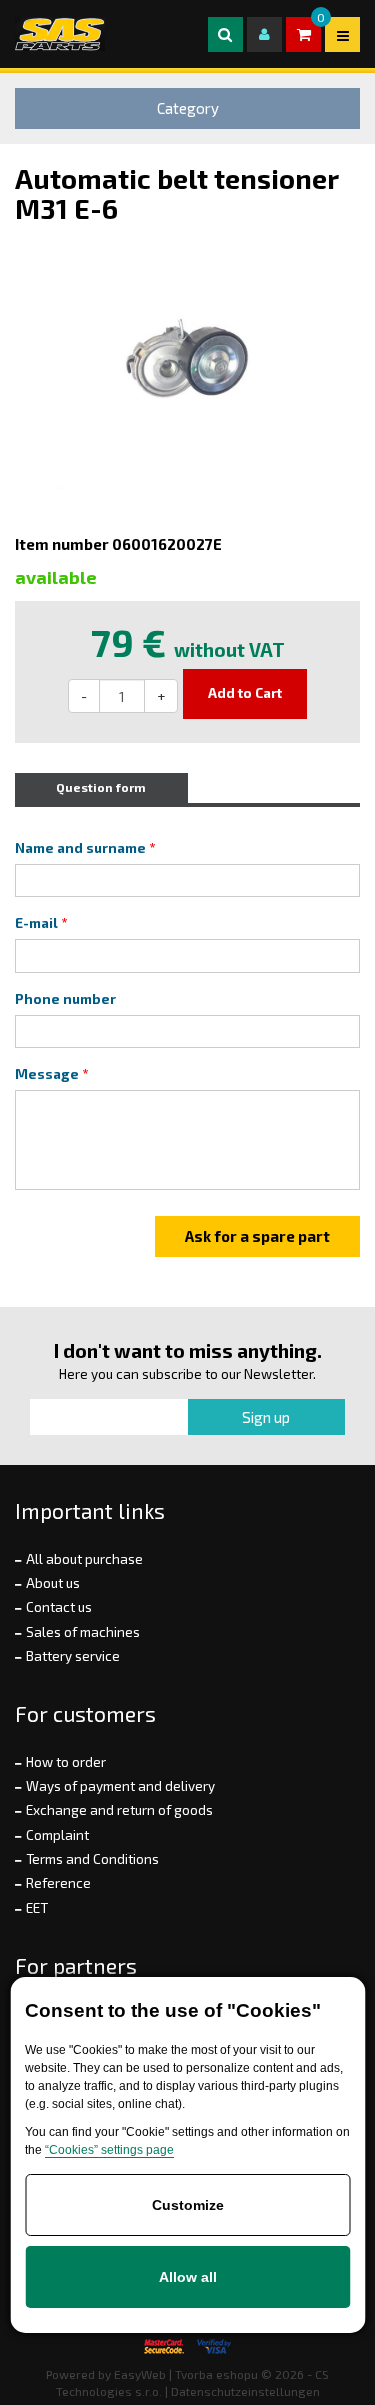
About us (53, 1583)
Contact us (59, 1607)
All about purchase (84, 1559)
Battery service (73, 1656)
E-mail (36, 923)
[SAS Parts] (60, 34)
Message (47, 1074)
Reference (58, 1883)
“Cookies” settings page (109, 2150)
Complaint (57, 1835)
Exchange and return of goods (119, 1810)
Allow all (188, 2277)
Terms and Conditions (92, 1859)
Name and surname (80, 848)
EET (37, 1908)
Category (188, 108)
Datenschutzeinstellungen (245, 2391)
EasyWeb (140, 2374)
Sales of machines (83, 1632)
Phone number (65, 999)
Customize (188, 2205)
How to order (66, 1762)
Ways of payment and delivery (120, 1786)
